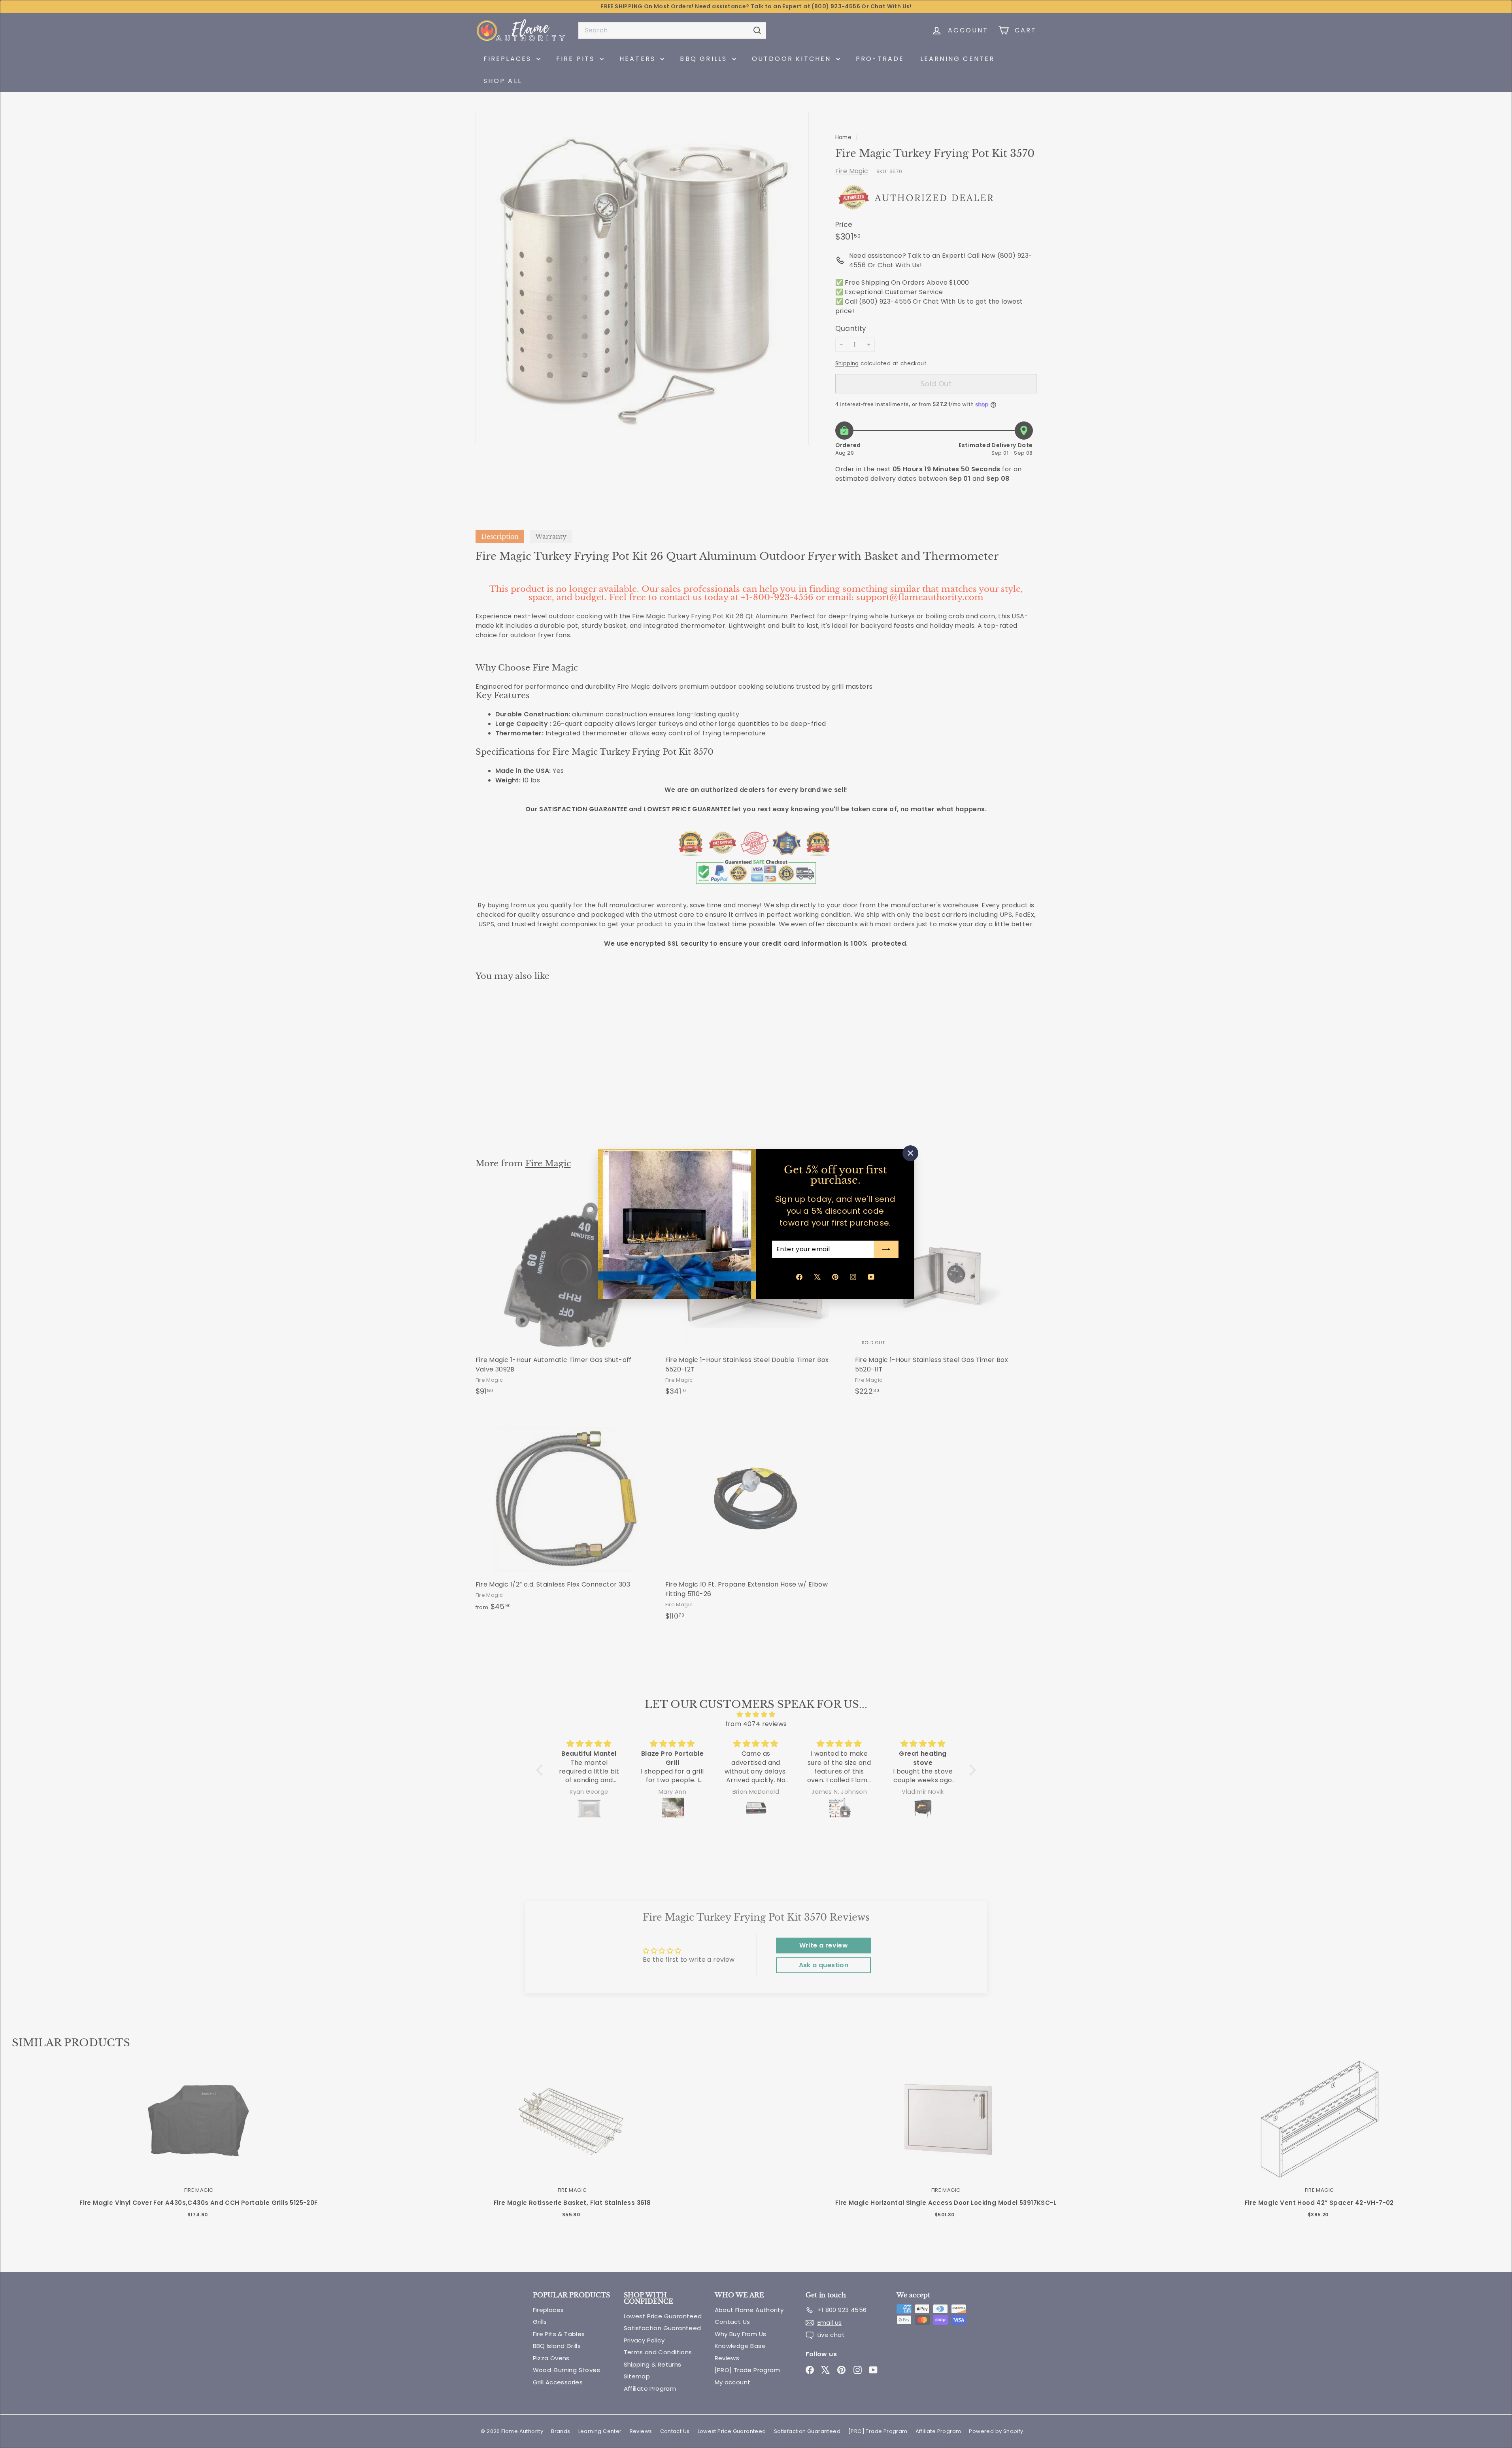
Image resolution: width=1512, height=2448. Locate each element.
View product (199, 2128)
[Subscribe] (886, 1249)
